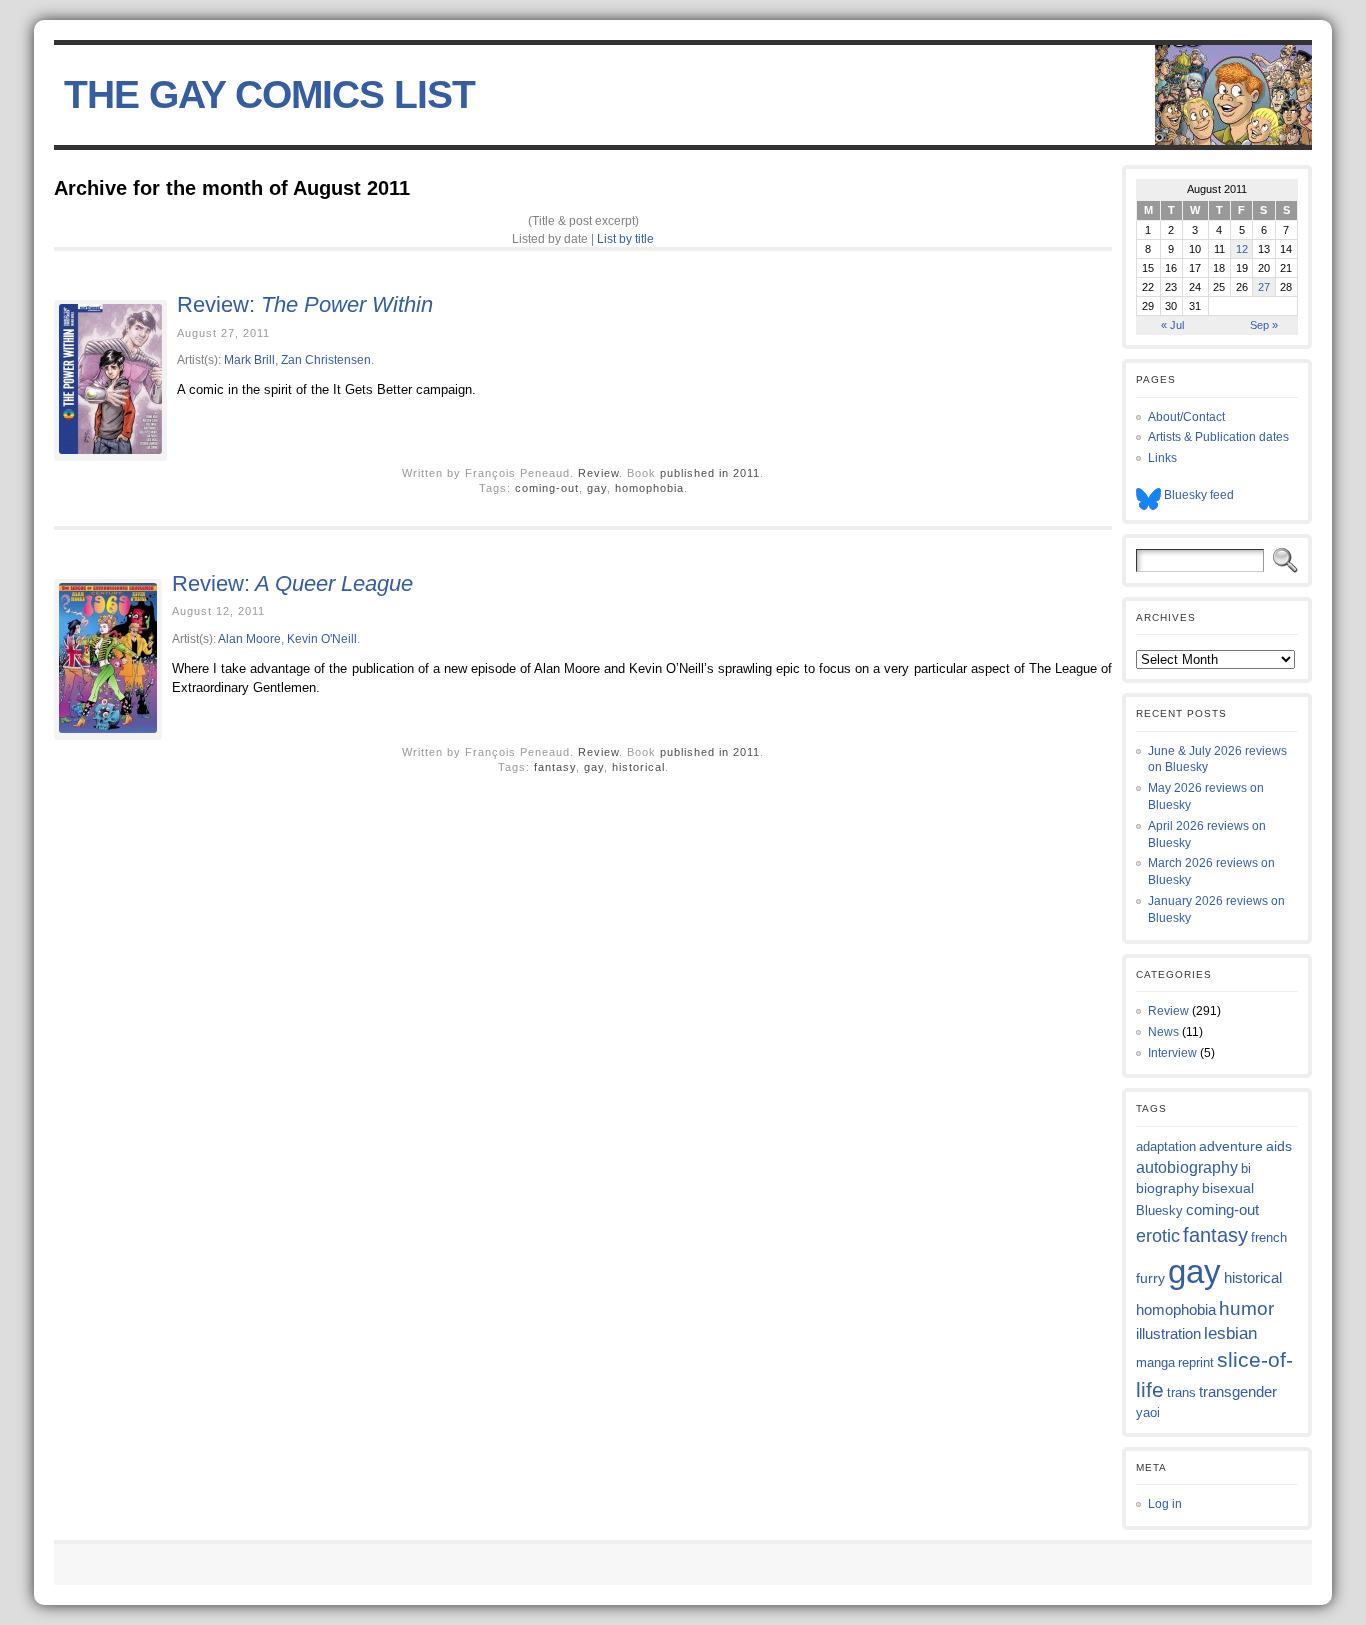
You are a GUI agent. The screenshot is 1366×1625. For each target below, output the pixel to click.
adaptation (1166, 1146)
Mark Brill (249, 359)
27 (1264, 287)
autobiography (1187, 1167)
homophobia (649, 488)
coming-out (547, 488)
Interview (1172, 1053)
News (1163, 1032)
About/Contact (1186, 417)
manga (1155, 1362)
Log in (1165, 1504)
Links (1162, 458)
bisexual (1228, 1188)
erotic (1158, 1235)
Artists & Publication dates (1218, 437)
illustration (1168, 1333)
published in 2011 (710, 473)
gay (597, 488)
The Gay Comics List (269, 94)
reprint (1196, 1362)
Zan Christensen (326, 359)
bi (1246, 1168)
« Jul (1172, 325)
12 (1242, 249)
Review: (305, 304)
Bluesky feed (1197, 495)
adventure (1231, 1146)
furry (1150, 1278)
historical (638, 767)
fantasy (555, 767)
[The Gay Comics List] (683, 95)
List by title (625, 238)
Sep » (1264, 325)
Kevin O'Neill (322, 638)
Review (598, 473)
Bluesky (1159, 1210)
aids (1279, 1146)
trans (1181, 1392)
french (1269, 1237)
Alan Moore (249, 638)
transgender (1238, 1392)
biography (1167, 1188)
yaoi (1148, 1412)
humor (1246, 1308)
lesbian (1230, 1333)
